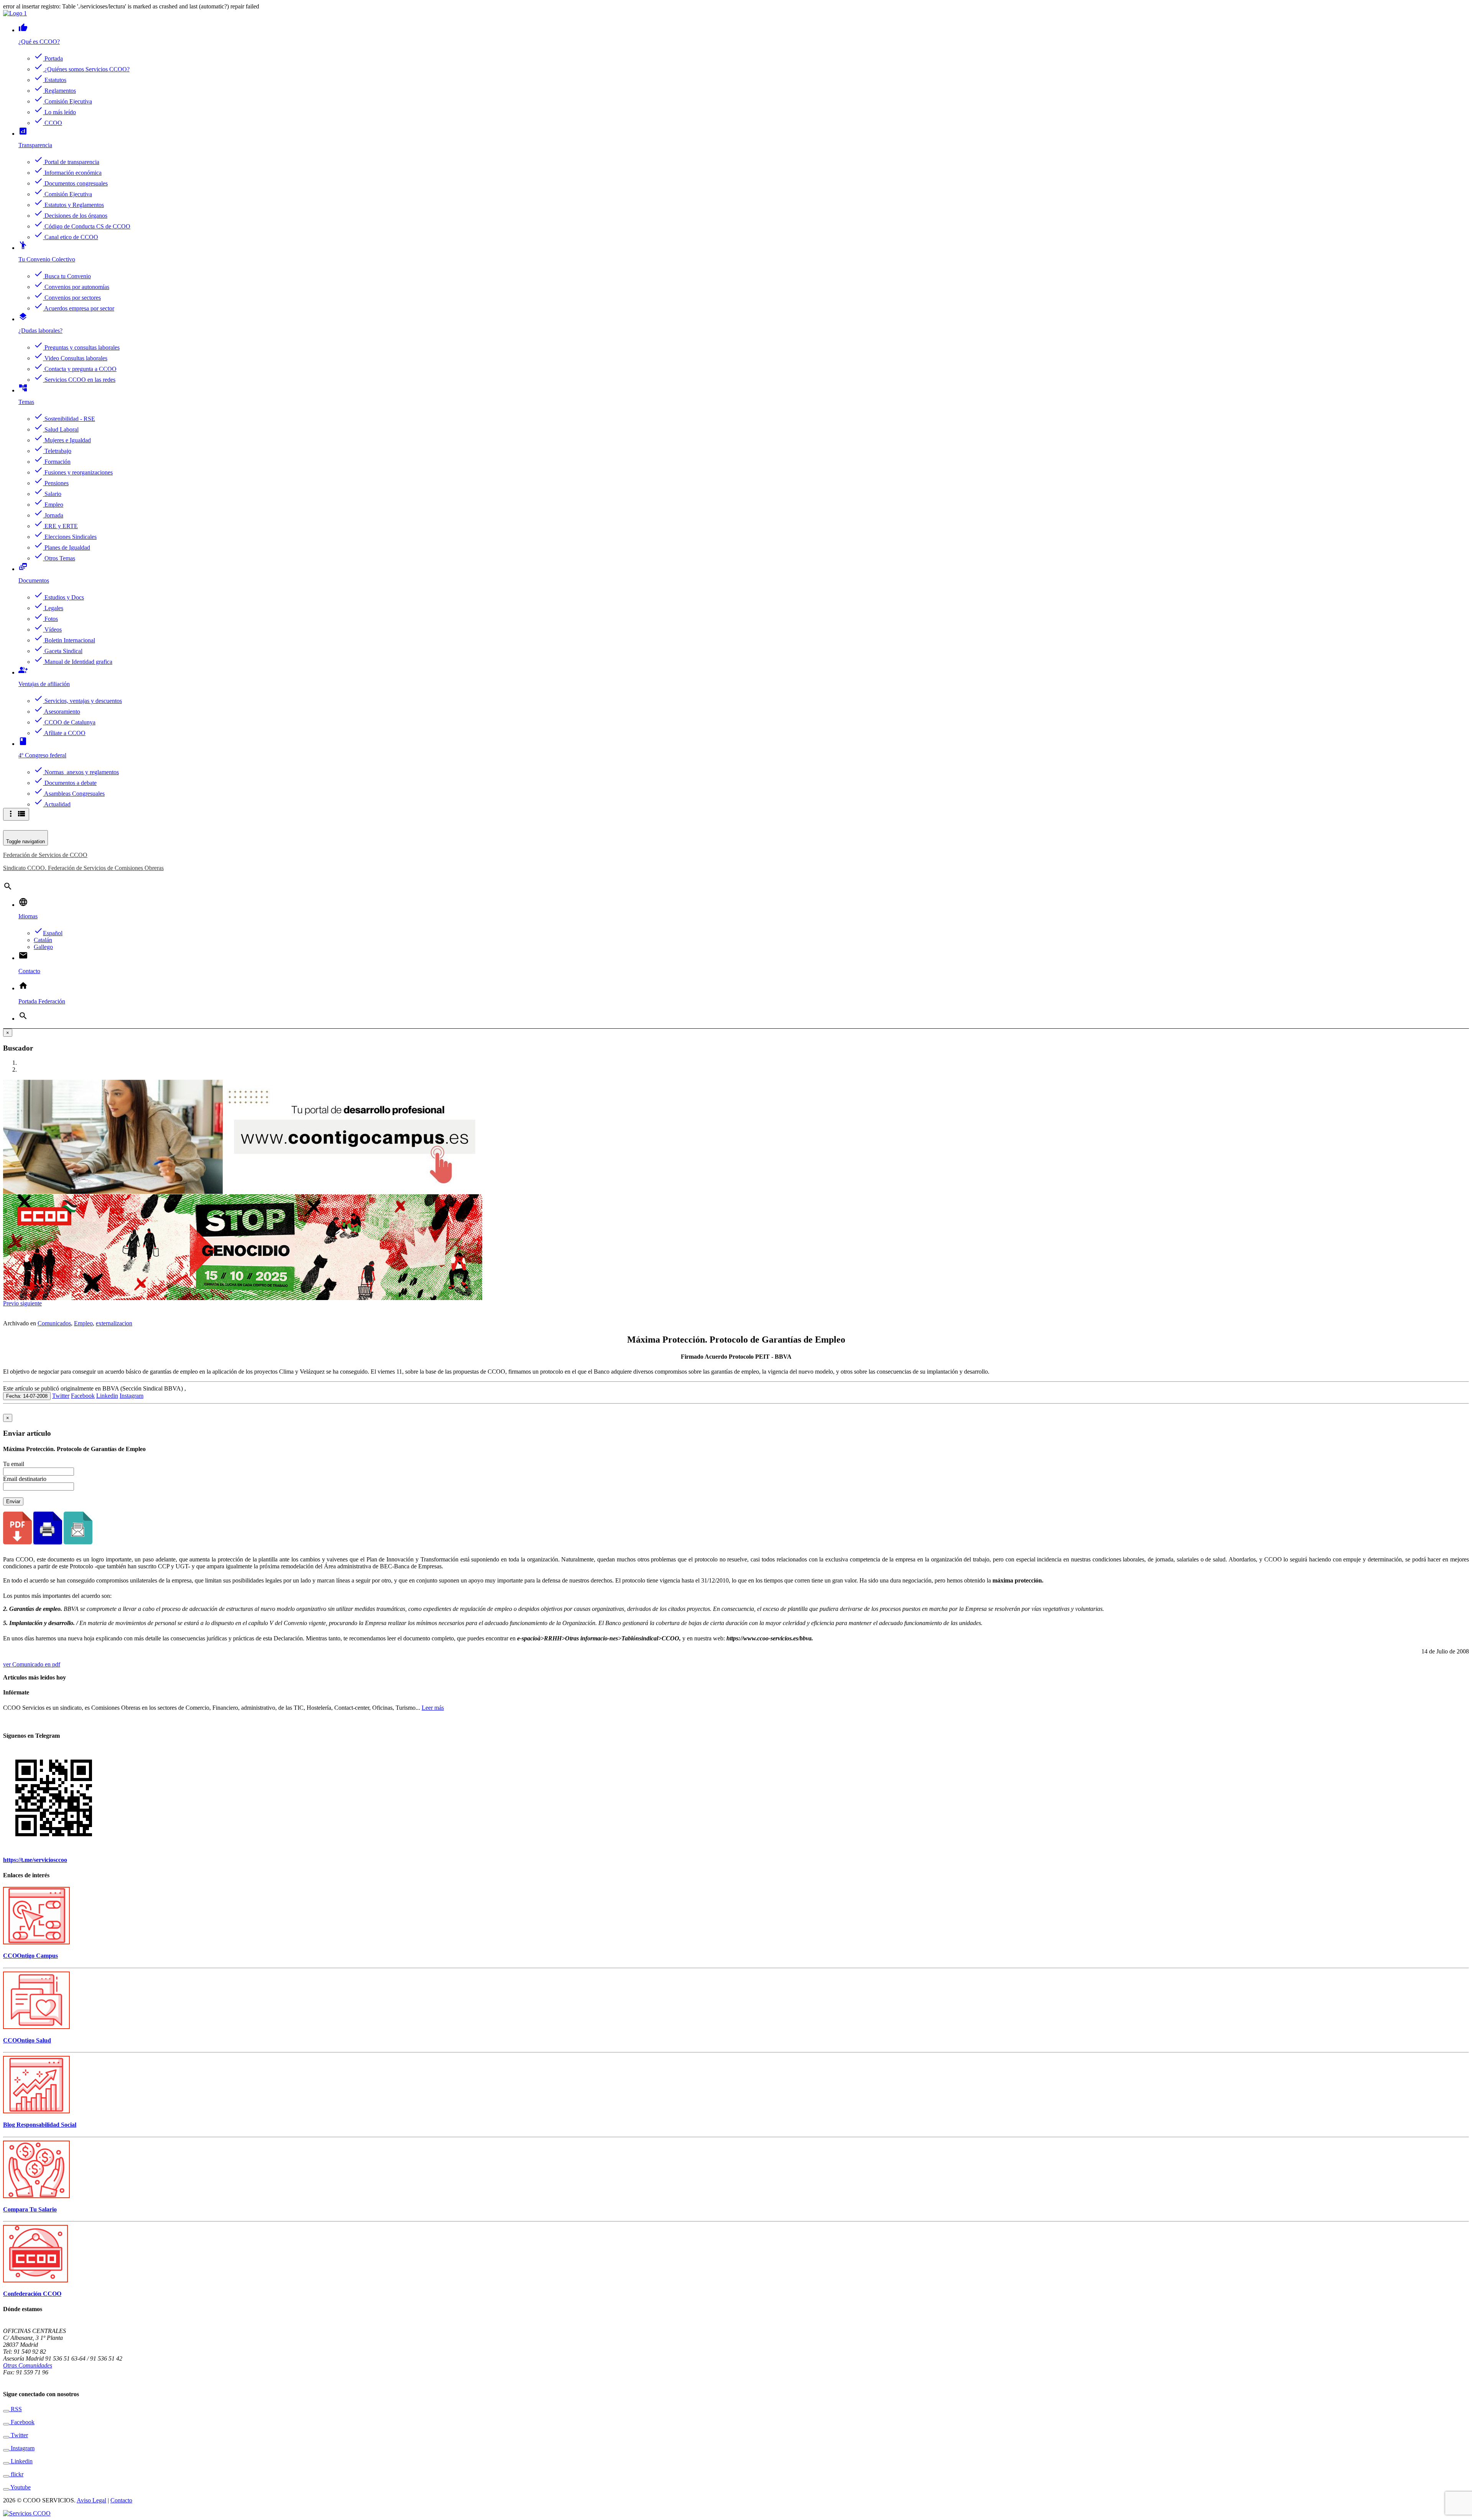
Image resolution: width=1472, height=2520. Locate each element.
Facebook (83, 1396)
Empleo (83, 1323)
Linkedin (107, 1396)
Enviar (13, 1501)
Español (48, 933)
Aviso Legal (91, 2500)
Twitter (61, 1396)
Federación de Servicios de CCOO (45, 855)
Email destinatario (25, 1479)
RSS (16, 2409)
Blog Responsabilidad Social (40, 2125)
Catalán (43, 940)
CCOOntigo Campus (30, 1956)
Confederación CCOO (32, 2294)
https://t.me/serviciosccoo (35, 1860)
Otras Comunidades (28, 2365)
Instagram (131, 1396)
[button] (12, 1303)
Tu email (14, 1464)
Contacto (121, 2500)
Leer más (433, 1708)
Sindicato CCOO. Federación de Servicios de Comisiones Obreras (83, 868)
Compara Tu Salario (30, 2209)
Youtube (20, 2487)
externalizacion (114, 1323)
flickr (16, 2474)
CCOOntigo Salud (27, 2040)
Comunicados (54, 1323)
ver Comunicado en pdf (32, 1664)
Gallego (43, 947)
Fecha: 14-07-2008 (27, 1396)
